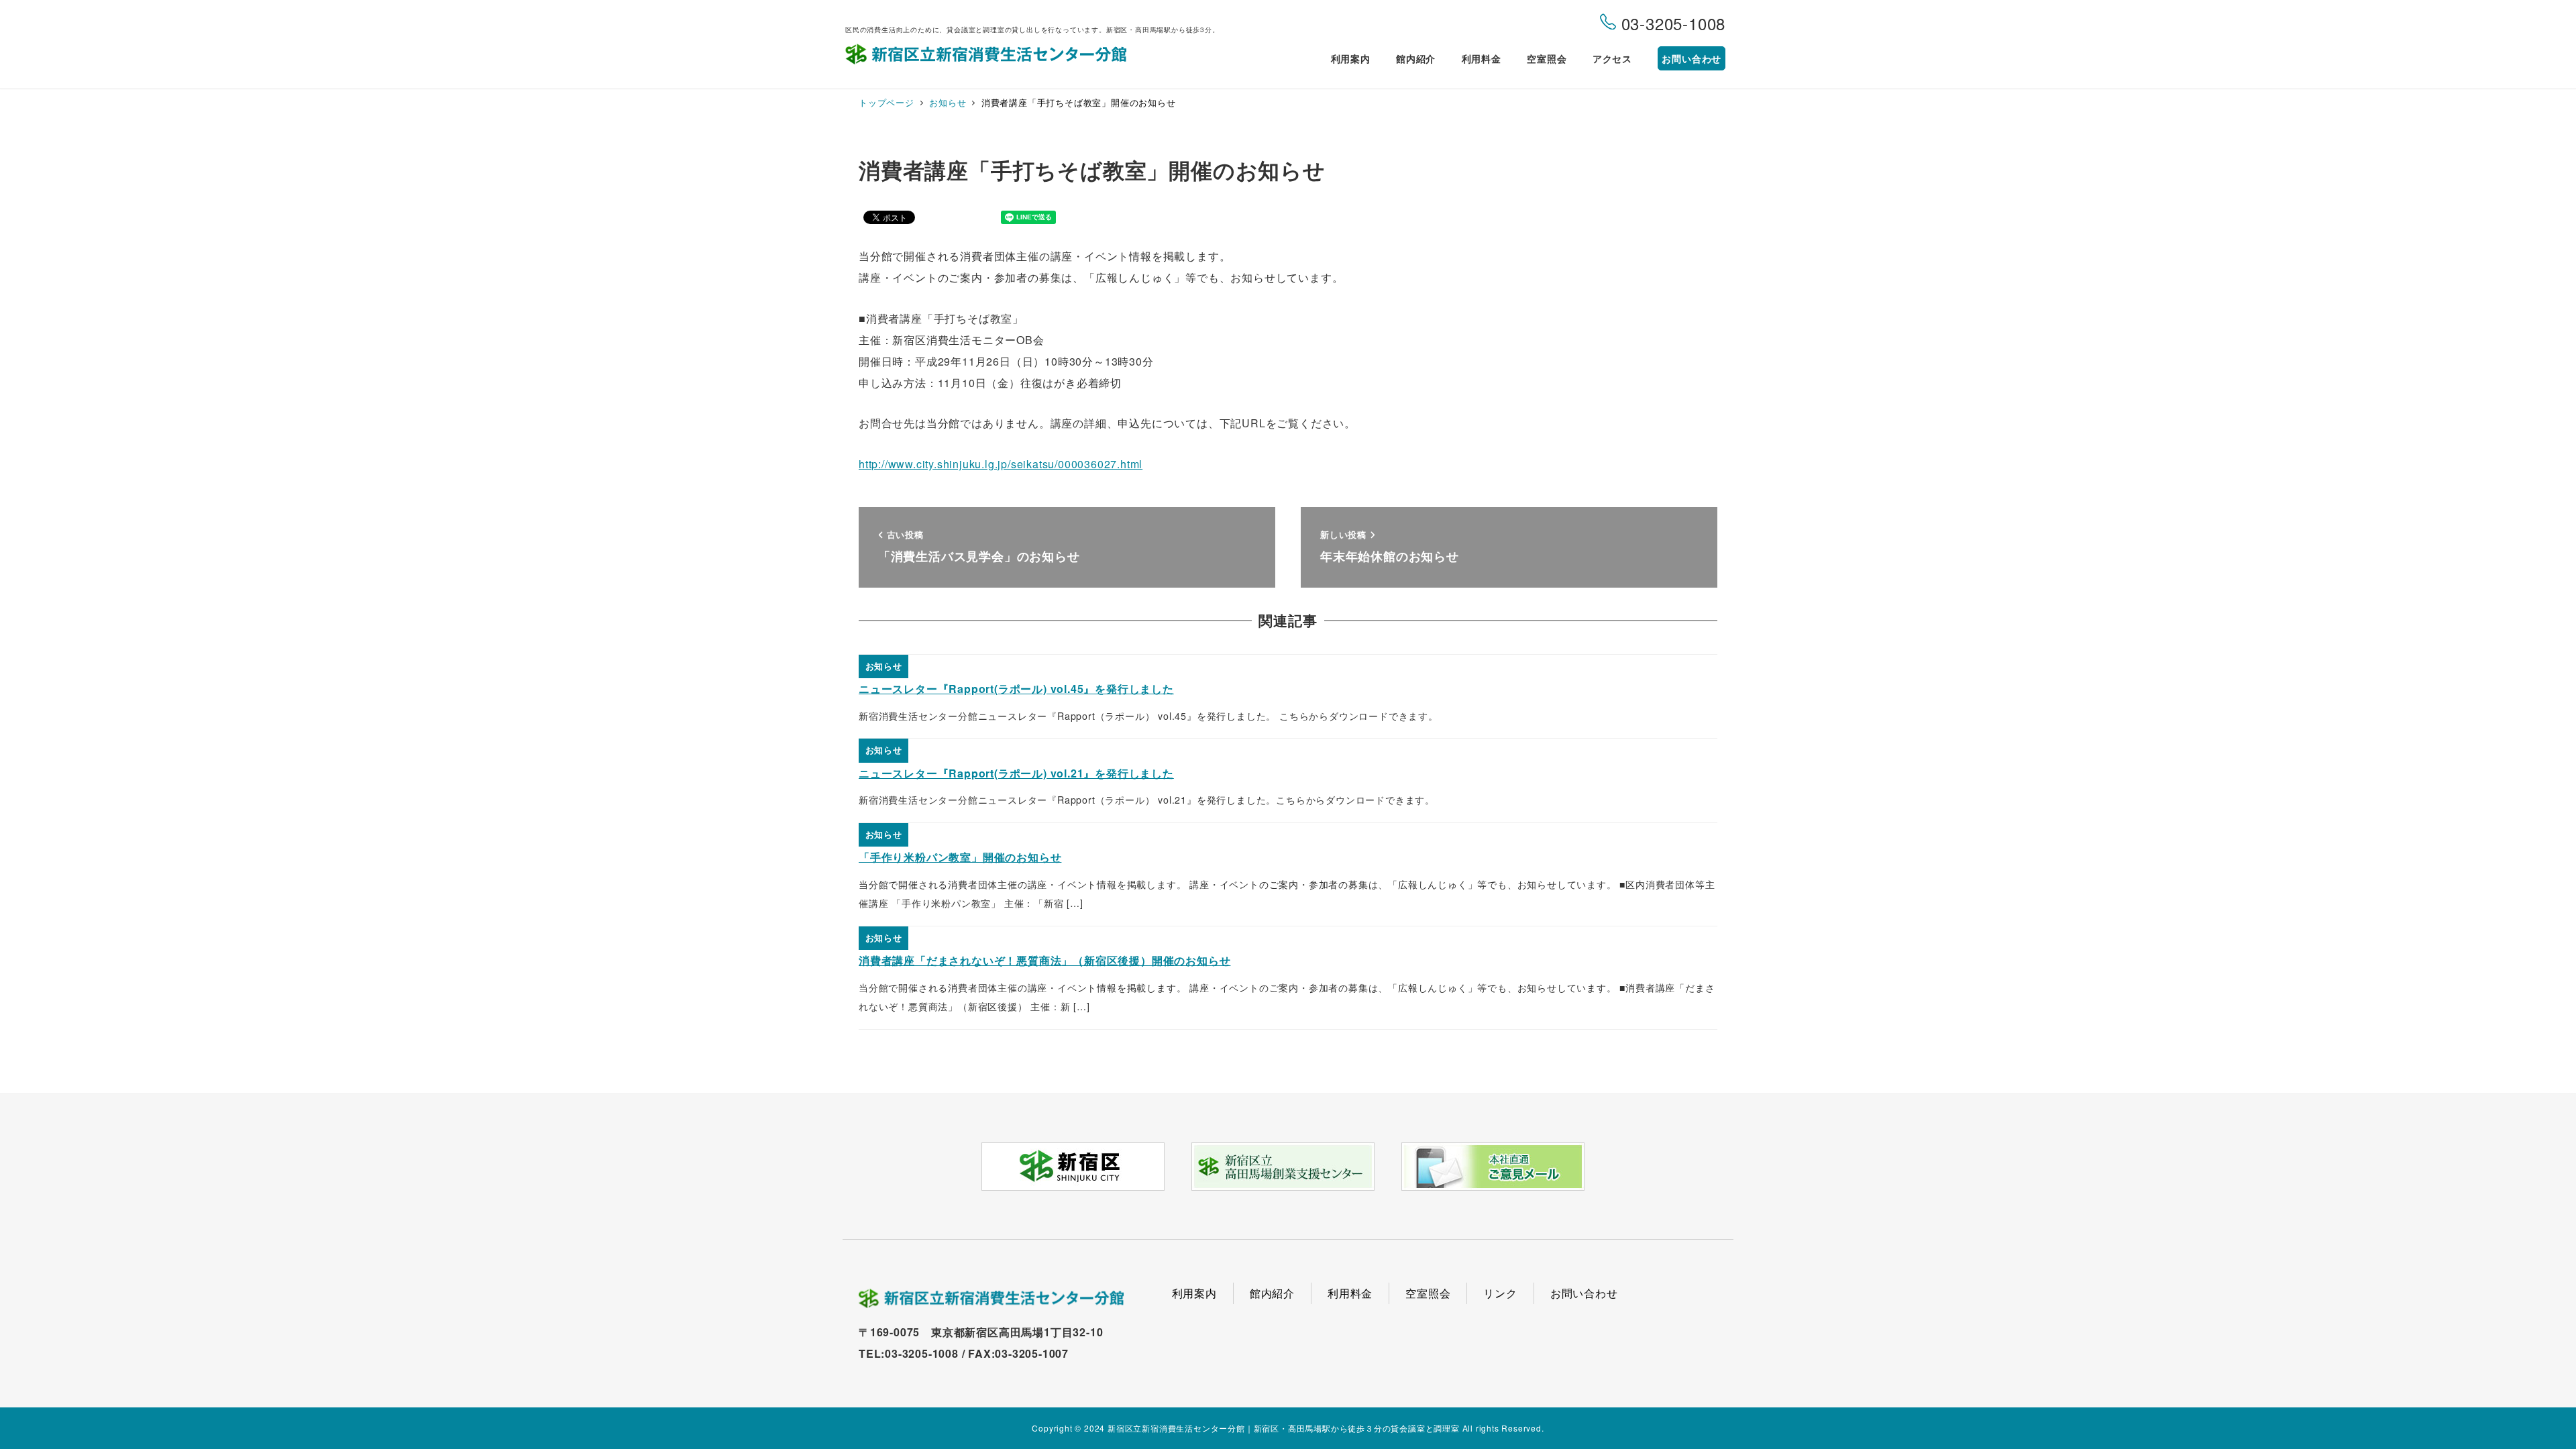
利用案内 (1194, 1293)
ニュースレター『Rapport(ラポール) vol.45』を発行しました (1016, 689)
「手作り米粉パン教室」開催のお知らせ (960, 857)
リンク (1500, 1293)
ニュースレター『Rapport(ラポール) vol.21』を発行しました (1016, 773)
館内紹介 (1272, 1293)
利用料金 (1350, 1293)
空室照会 (1428, 1293)
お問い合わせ (1584, 1293)
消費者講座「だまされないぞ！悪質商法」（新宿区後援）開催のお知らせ (1044, 960)
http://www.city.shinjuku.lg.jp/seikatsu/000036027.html (1001, 464)
